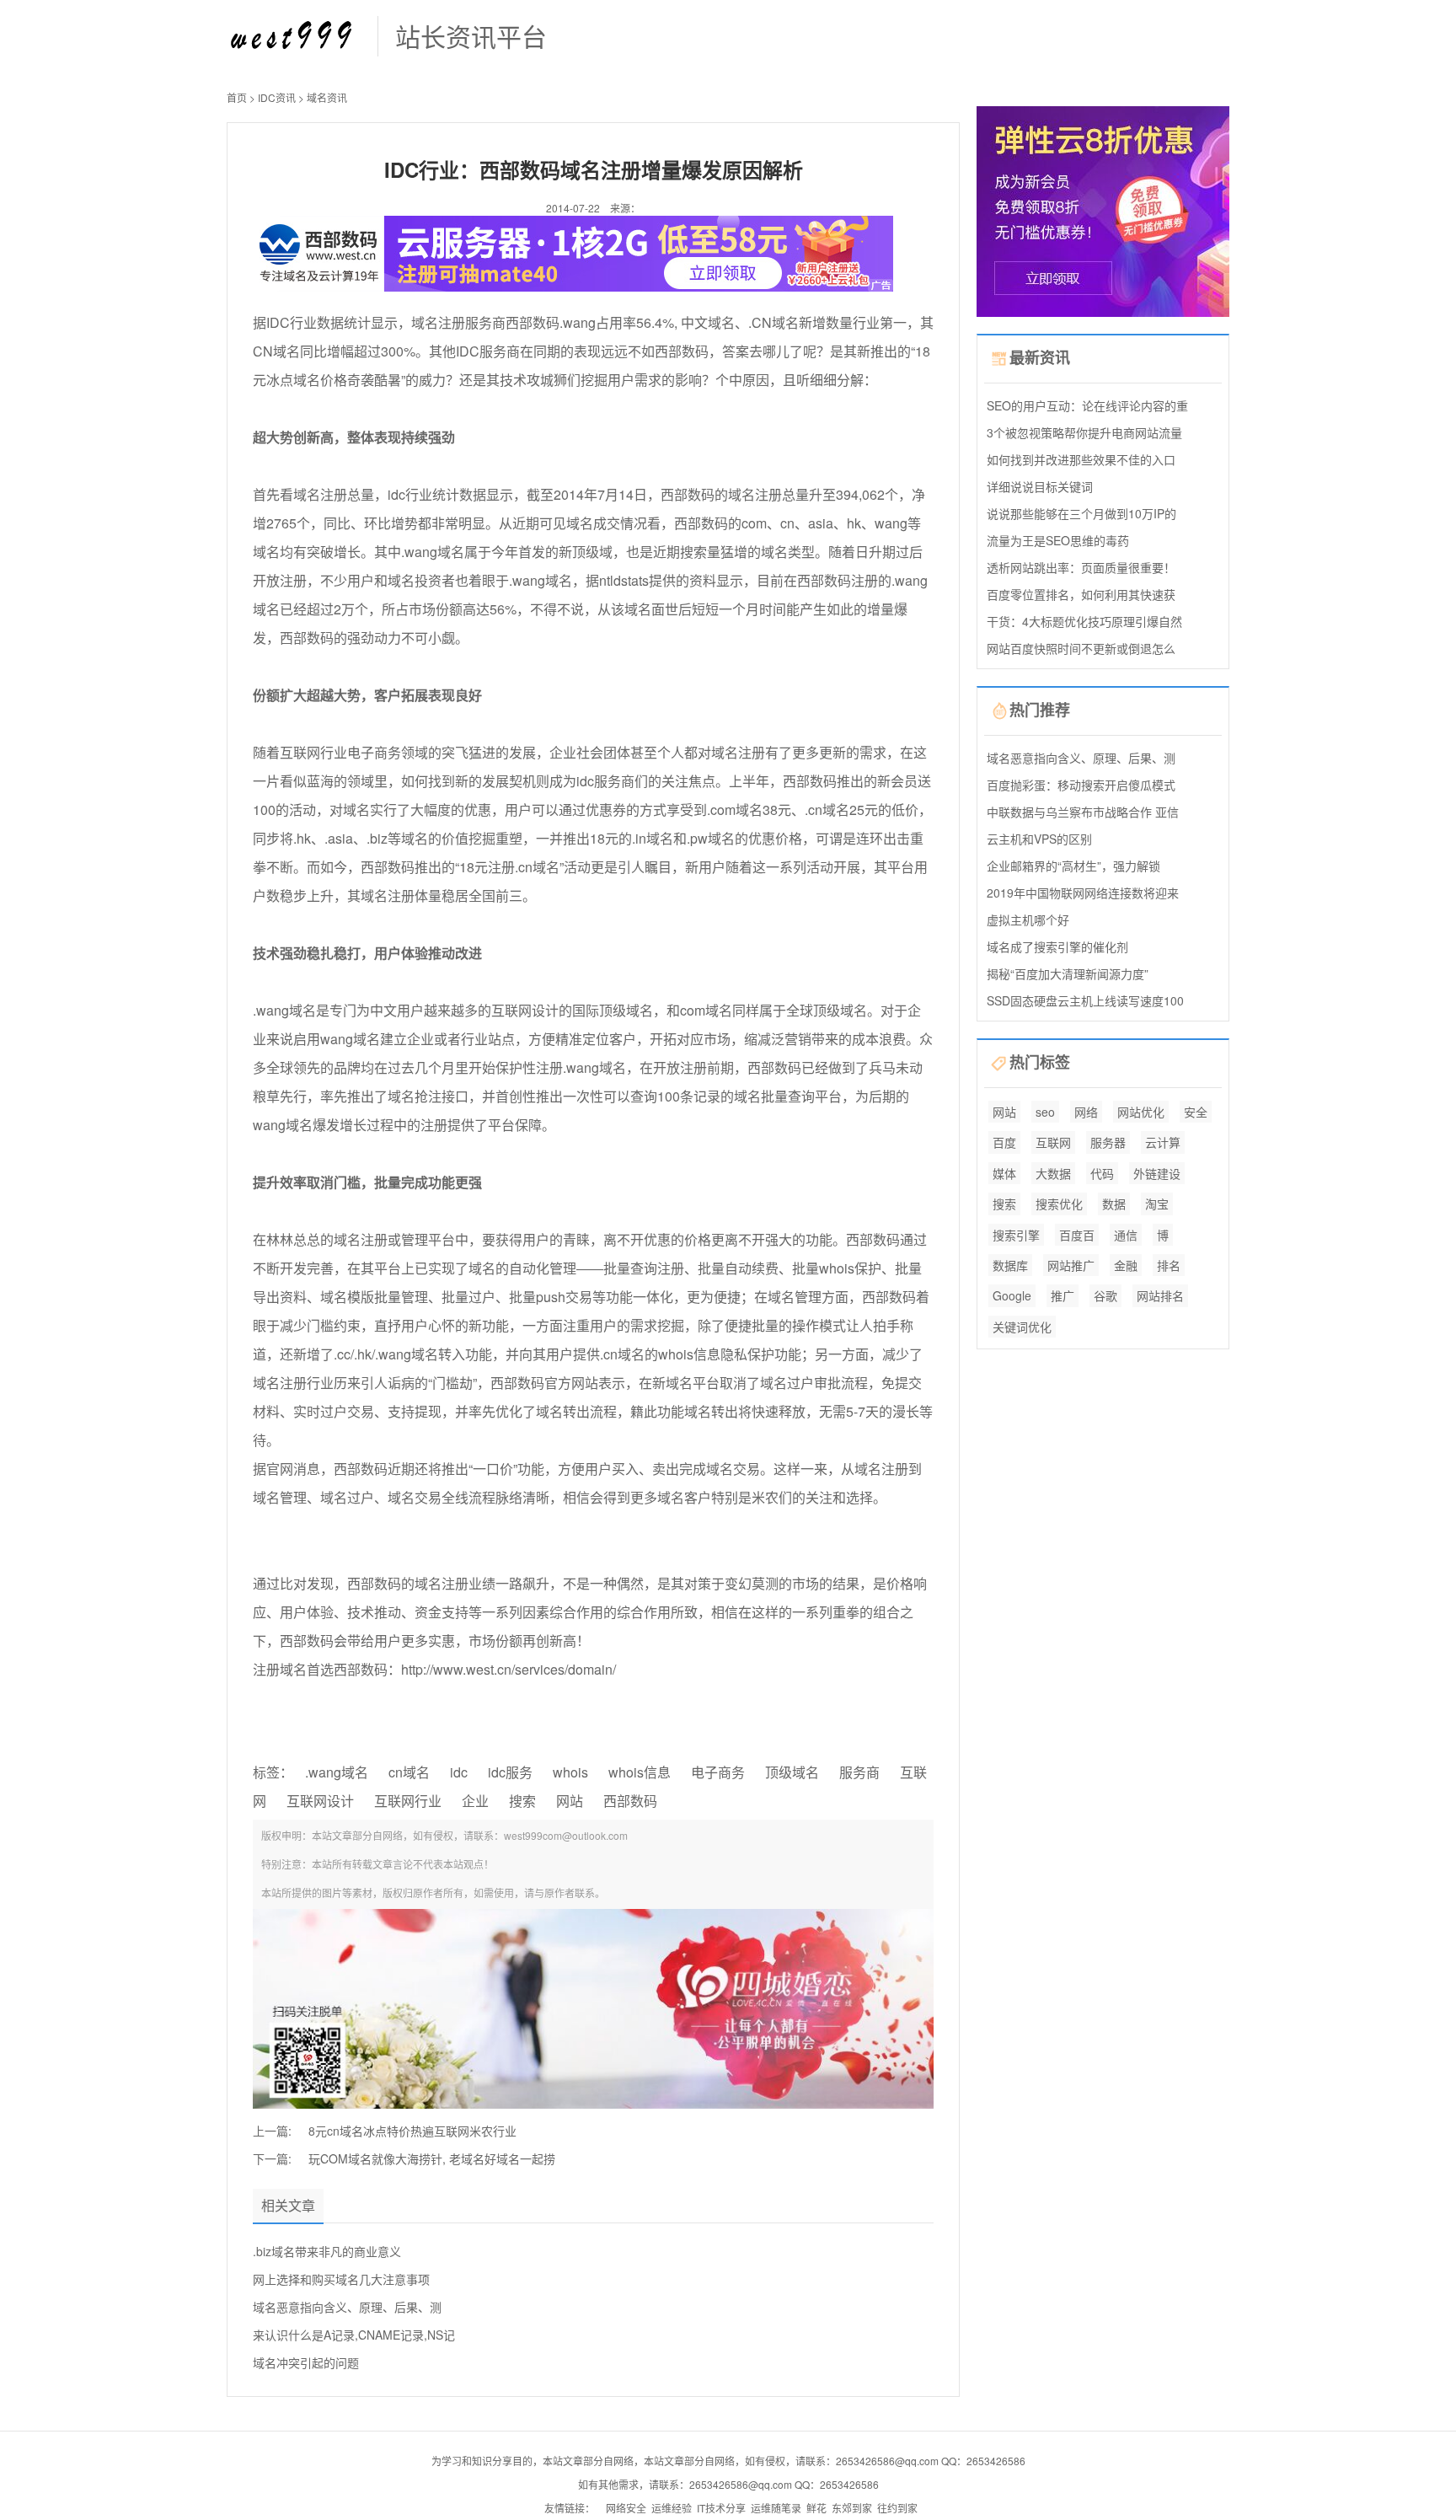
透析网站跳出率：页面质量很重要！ (1081, 567)
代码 (1102, 1173)
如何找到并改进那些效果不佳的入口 (1081, 459)
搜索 (522, 1801)
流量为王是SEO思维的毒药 (1058, 540)
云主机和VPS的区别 (1039, 839)
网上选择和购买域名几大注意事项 (341, 2279)
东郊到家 (852, 2508)
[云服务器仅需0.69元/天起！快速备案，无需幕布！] (1103, 209)
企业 (475, 1801)
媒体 (1004, 1173)
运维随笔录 (776, 2508)
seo (1045, 1112)
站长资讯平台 (471, 36)
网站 (570, 1801)
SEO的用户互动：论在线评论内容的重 (1087, 405)
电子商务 (718, 1772)
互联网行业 (408, 1801)
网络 (1086, 1112)
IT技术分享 (721, 2508)
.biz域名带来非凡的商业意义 (327, 2251)
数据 (1114, 1204)
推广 (1063, 1295)
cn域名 (409, 1772)
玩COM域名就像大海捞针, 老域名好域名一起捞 (432, 2158)
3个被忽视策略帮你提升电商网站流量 (1084, 432)
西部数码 (630, 1801)
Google (1012, 1295)
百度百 (1077, 1235)
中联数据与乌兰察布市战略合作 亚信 (1083, 812)
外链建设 (1157, 1173)
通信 (1126, 1235)
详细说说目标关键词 (1040, 486)
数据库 (1010, 1265)
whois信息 (640, 1772)
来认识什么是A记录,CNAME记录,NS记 (354, 2335)
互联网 (1053, 1142)
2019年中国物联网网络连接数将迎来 (1083, 893)
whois (570, 1772)
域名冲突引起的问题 (306, 2362)
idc (459, 1772)
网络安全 (626, 2508)
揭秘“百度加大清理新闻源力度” (1068, 973)
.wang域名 (337, 1772)
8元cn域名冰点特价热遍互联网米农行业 (412, 2131)
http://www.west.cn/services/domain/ (509, 1669)
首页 (237, 97)
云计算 (1163, 1142)
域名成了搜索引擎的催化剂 (1057, 946)
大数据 (1053, 1173)
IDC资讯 (277, 97)
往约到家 (897, 2508)
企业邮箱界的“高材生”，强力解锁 (1073, 866)
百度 (1004, 1142)
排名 (1169, 1265)
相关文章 (288, 2205)
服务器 (1108, 1142)
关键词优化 (1022, 1327)
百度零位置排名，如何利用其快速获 (1081, 594)
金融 (1126, 1265)
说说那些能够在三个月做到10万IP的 (1081, 513)
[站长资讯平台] (294, 34)
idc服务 (510, 1772)
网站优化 (1141, 1112)
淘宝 (1157, 1204)
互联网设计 (320, 1801)
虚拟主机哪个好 (1028, 920)
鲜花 (816, 2508)
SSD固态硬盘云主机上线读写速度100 (1085, 1000)
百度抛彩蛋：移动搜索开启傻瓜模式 (1081, 785)
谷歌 (1105, 1295)
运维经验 (672, 2508)
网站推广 (1071, 1265)
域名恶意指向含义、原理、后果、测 (347, 2307)
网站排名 (1160, 1295)
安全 (1196, 1112)
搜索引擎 (1016, 1235)
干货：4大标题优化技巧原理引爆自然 (1084, 621)
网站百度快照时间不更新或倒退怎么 (1081, 648)
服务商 (859, 1772)
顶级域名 (792, 1772)
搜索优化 (1059, 1204)
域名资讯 (327, 97)
